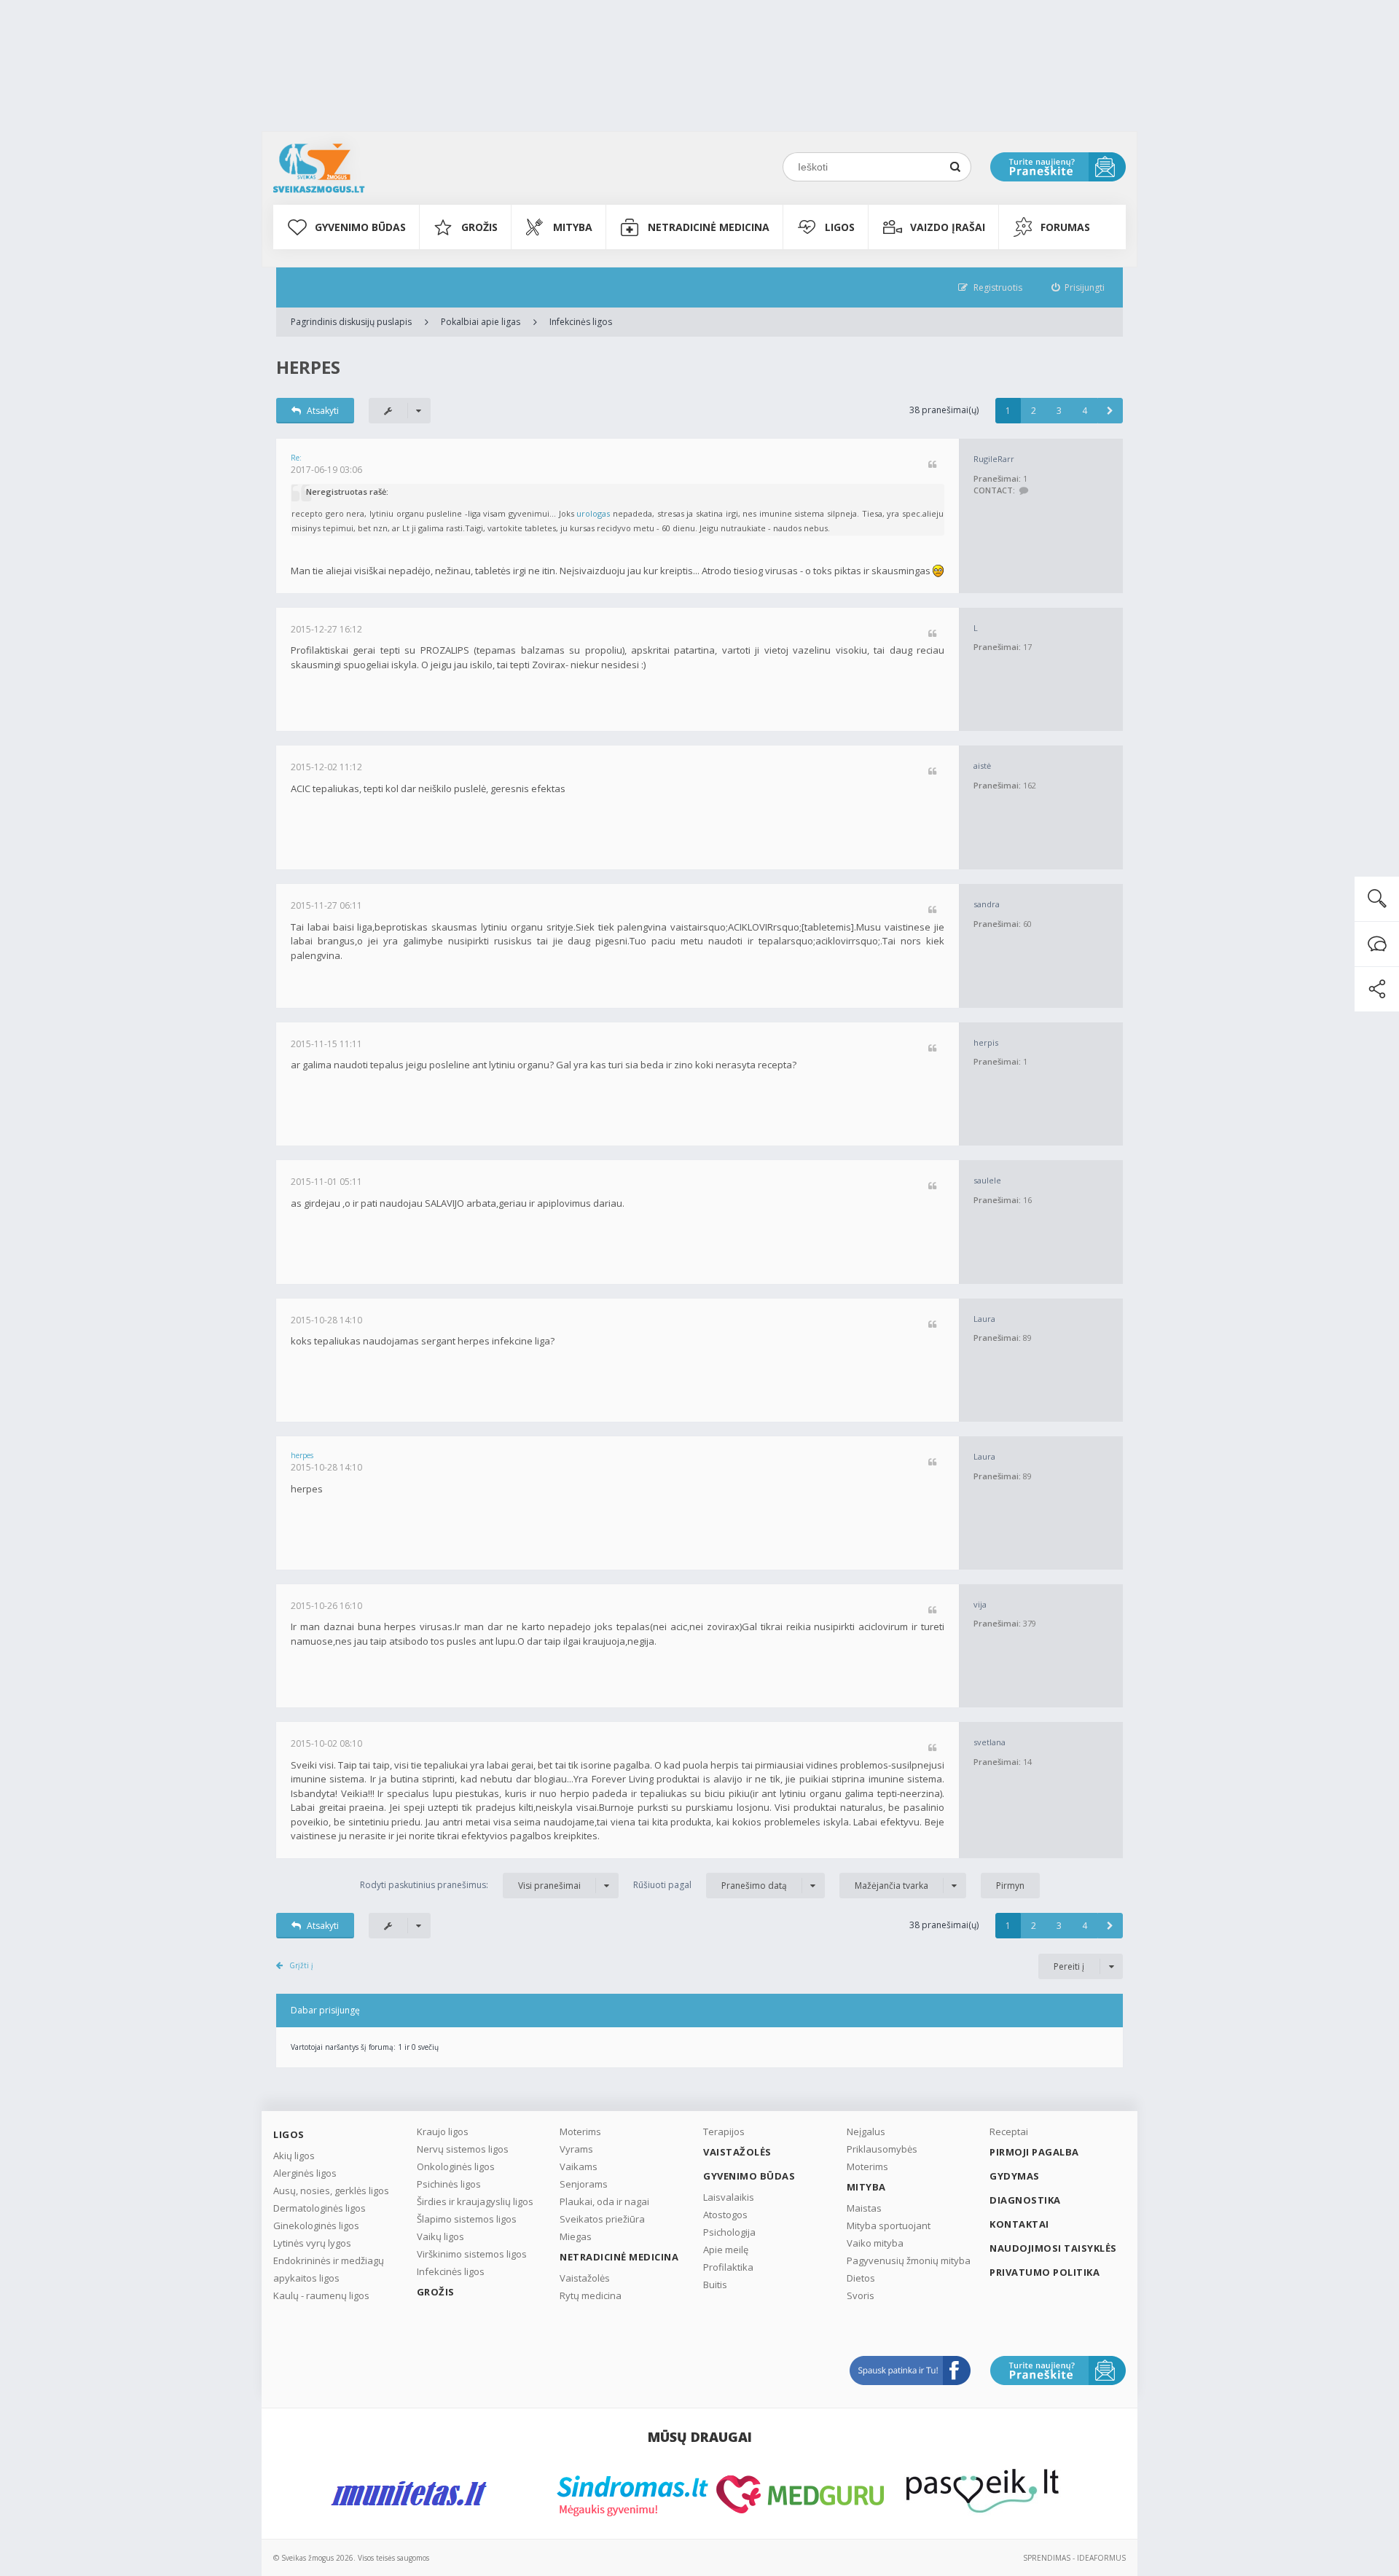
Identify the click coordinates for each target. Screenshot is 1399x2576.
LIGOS (840, 227)
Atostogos (725, 2215)
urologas (593, 513)
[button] (1110, 411)
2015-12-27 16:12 (326, 629)
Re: (296, 458)
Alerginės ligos (305, 2173)
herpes (308, 367)
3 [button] (1059, 411)
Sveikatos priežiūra (602, 2219)
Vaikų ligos (440, 2236)
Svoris (861, 2295)
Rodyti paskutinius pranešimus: (470, 1885)
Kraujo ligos (443, 2131)
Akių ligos (294, 2156)
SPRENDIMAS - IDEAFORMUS (1074, 2558)
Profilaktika (728, 2267)
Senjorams (584, 2184)
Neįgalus (866, 2131)
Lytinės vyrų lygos (312, 2243)
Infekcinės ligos (581, 322)
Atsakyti (323, 411)
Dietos (861, 2278)
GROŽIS (479, 227)
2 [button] (1034, 411)
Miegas (576, 2236)
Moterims (580, 2131)
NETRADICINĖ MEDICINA (709, 227)
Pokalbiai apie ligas (481, 322)
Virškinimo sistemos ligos (472, 2254)
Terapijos (724, 2131)
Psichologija (729, 2232)
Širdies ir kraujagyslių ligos (475, 2201)
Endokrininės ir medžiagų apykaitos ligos (329, 2269)
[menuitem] (1078, 287)
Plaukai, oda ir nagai (604, 2201)
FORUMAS (1065, 227)
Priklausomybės (882, 2149)
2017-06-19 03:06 (326, 470)
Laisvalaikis (729, 2197)
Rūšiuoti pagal (710, 1885)
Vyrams (576, 2149)
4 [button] (1085, 411)
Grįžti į (301, 1965)
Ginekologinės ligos (316, 2225)
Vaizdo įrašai (948, 227)
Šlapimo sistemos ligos (467, 2219)
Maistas (864, 2208)
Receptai (1009, 2131)
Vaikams (579, 2166)
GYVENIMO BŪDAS (360, 227)
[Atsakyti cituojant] (932, 465)
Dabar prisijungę (325, 2010)
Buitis (715, 2285)
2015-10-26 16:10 (326, 1606)
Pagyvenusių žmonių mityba (909, 2260)
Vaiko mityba (875, 2243)
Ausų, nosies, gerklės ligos (331, 2191)
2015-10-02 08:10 (326, 1743)
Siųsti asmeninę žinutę (1023, 491)
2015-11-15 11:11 (326, 1044)
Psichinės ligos (449, 2184)
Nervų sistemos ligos (463, 2149)
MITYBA (573, 227)
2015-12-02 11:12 (326, 767)
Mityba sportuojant (889, 2225)
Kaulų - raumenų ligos (321, 2295)
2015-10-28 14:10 (326, 1320)
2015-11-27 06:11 (326, 905)
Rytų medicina (591, 2295)
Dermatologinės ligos (320, 2208)
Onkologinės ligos (456, 2166)
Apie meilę (726, 2250)
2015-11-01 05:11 (326, 1182)
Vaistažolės (585, 2278)
